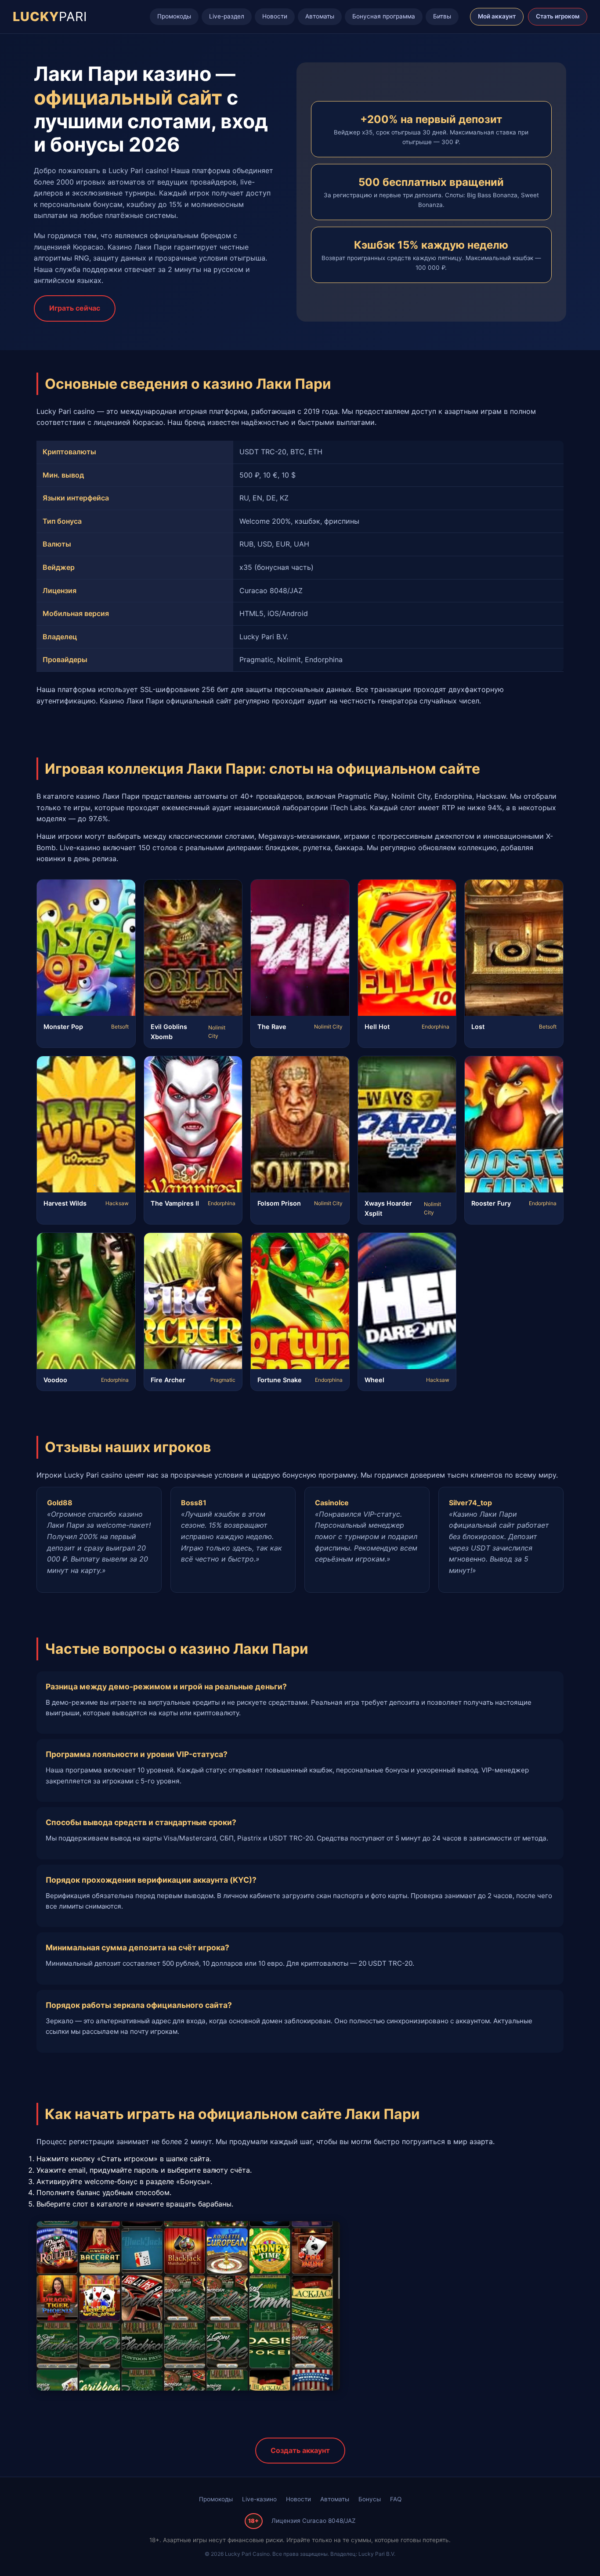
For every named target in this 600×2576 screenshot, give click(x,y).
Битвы (442, 16)
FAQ (396, 2499)
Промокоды (174, 16)
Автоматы (320, 16)
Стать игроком (558, 16)
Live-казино (259, 2499)
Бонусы (370, 2499)
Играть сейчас (75, 308)
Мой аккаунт (497, 16)
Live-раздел (227, 16)
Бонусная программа (384, 16)
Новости (275, 16)
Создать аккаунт (300, 2450)
